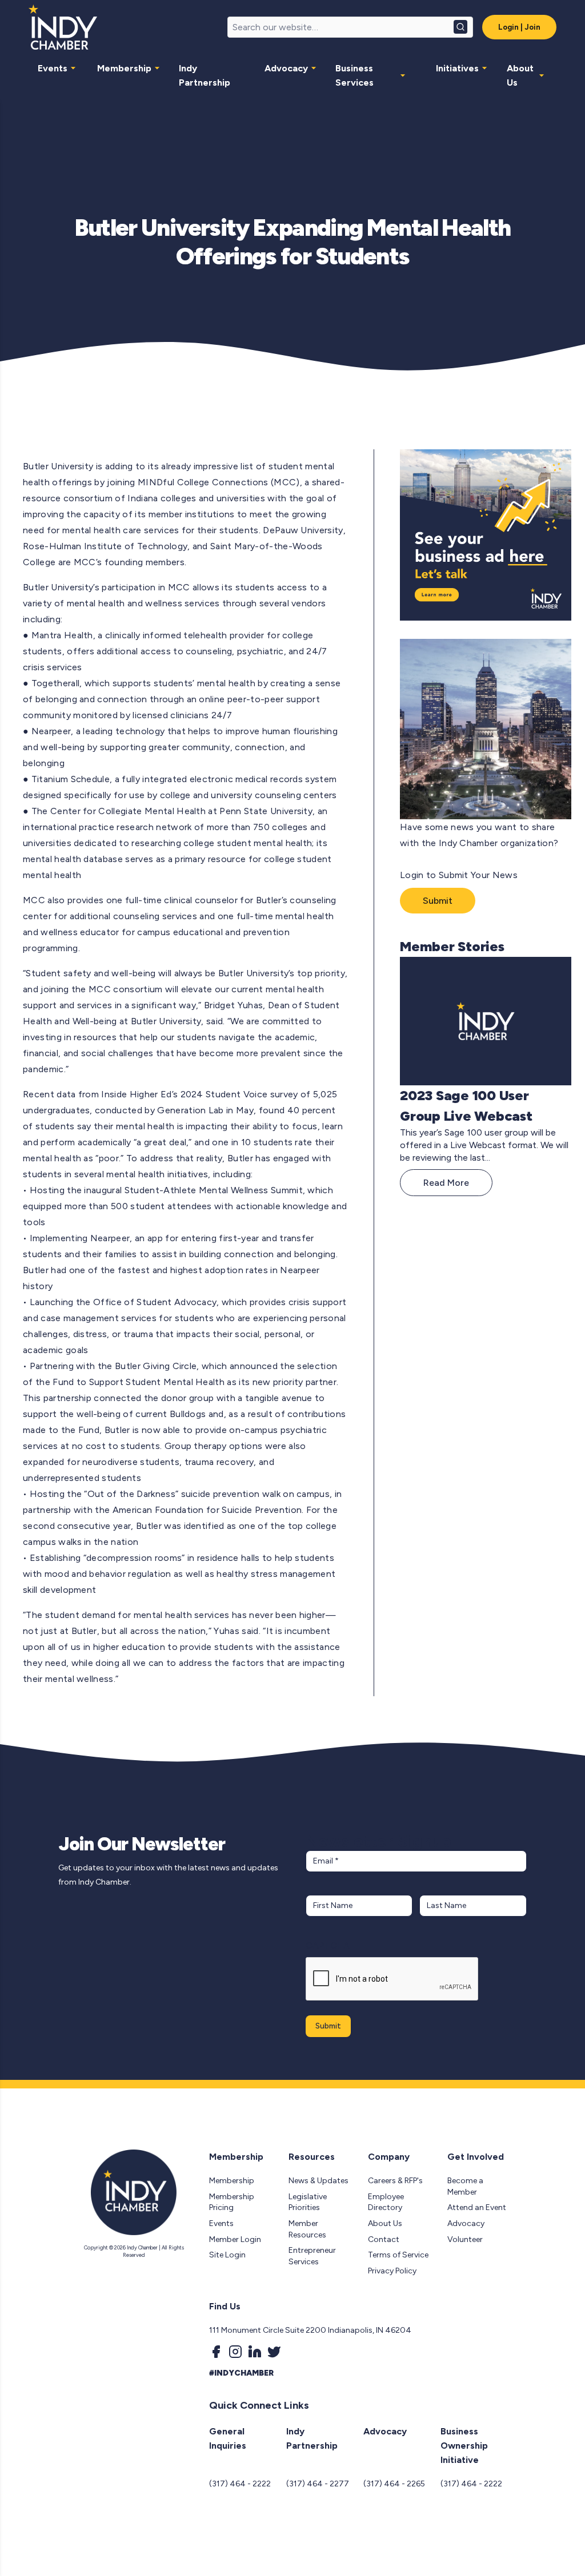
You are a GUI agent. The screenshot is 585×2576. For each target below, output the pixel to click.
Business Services (354, 75)
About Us (520, 75)
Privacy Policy (392, 2271)
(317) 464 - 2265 (394, 2484)
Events (53, 68)
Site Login (227, 2255)
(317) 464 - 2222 (240, 2484)
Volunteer (465, 2239)
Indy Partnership (205, 75)
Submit (438, 901)
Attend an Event (477, 2207)
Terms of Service (398, 2255)
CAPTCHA (328, 1945)
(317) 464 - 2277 (318, 2484)
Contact (384, 2239)
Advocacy (286, 68)
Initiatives (457, 68)
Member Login (235, 2239)
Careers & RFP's (395, 2181)
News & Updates (318, 2181)
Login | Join (519, 27)
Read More (446, 1183)
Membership (124, 68)
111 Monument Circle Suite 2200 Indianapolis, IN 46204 (310, 2330)
